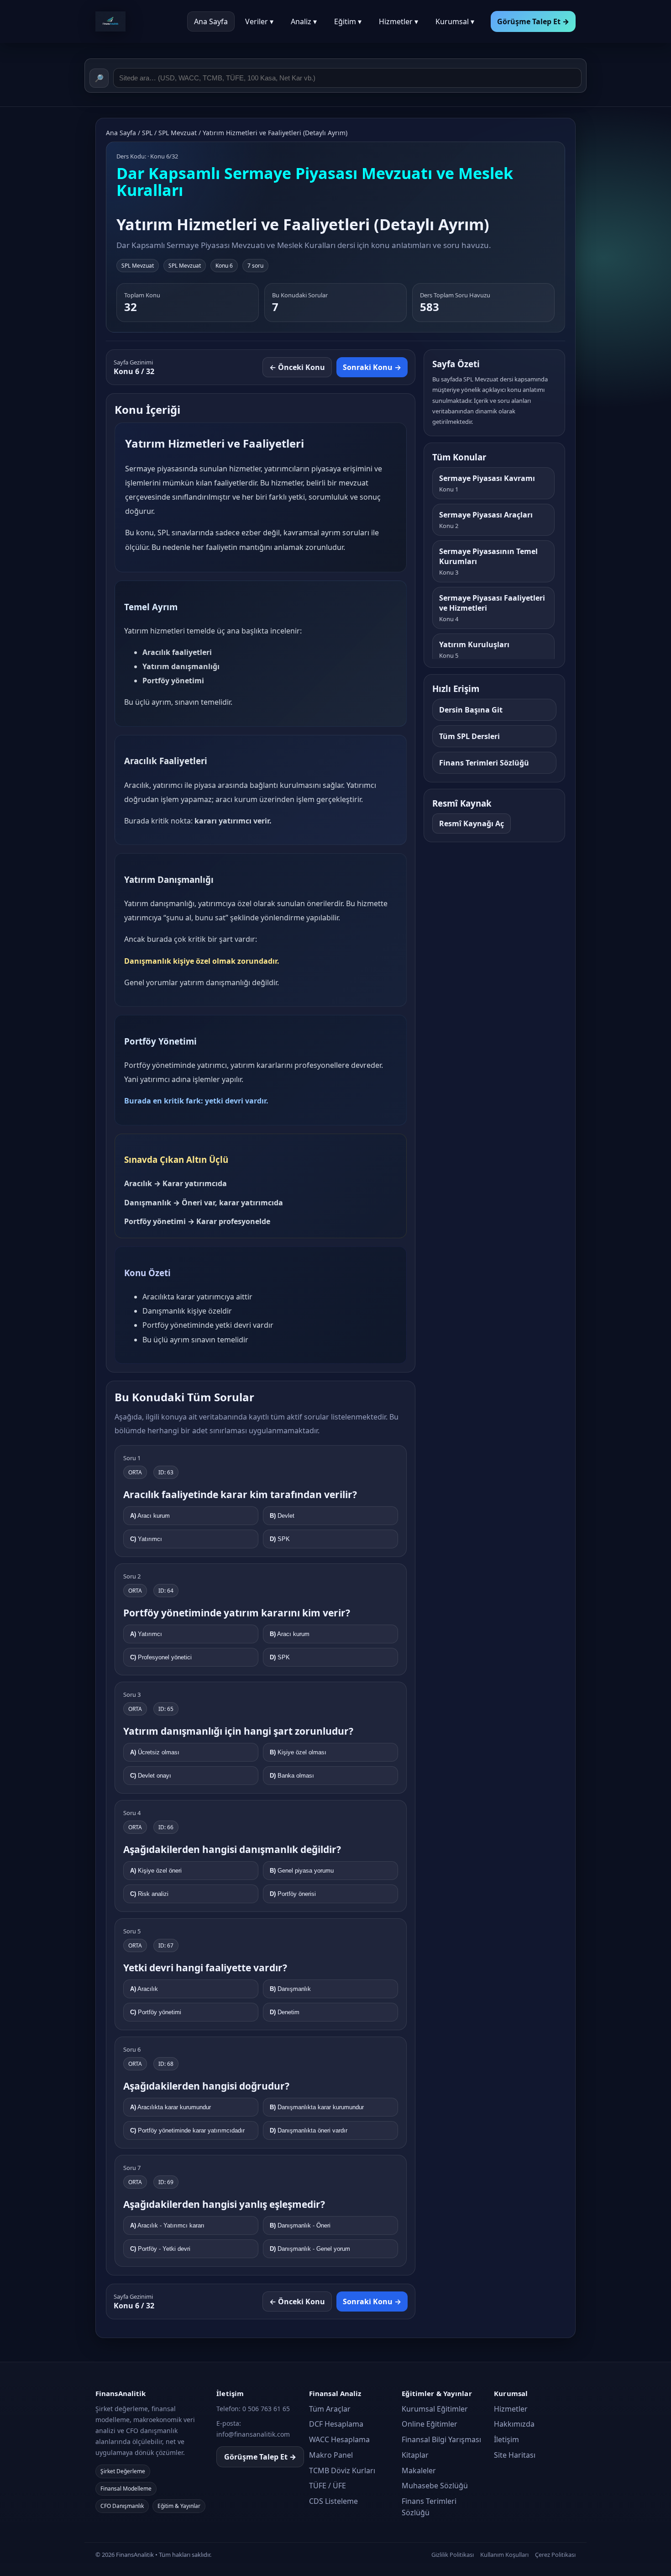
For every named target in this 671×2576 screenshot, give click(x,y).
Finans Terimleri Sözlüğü (429, 2507)
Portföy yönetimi (156, 2012)
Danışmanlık (290, 1989)
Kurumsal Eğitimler (435, 2409)
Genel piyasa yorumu (302, 1871)
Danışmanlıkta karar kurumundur (317, 2107)
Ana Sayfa (211, 21)
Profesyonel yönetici (161, 1657)
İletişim (506, 2439)
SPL (147, 133)
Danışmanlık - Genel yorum (310, 2249)
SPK (280, 1539)
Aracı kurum (150, 1516)
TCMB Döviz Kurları (342, 2470)
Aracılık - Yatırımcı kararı (167, 2225)
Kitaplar (415, 2455)
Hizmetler (511, 2409)
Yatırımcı (146, 1539)
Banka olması (292, 1776)
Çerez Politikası (555, 2555)
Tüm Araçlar (330, 2409)
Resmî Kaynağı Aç (472, 823)
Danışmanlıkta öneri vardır (309, 2130)
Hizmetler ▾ (398, 21)
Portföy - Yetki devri (160, 2249)
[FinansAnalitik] (136, 21)
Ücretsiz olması (155, 1752)
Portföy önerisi (293, 1894)
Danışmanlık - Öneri (300, 2225)
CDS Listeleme (333, 2501)
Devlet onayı (151, 1776)
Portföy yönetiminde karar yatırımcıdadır (187, 2130)
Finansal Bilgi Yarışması (441, 2439)
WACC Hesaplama (339, 2439)
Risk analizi (149, 1894)
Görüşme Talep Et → (260, 2457)
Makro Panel (331, 2455)
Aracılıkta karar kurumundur (170, 2107)
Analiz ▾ (304, 21)
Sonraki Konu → (372, 367)
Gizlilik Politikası (453, 2555)
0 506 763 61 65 (266, 2409)
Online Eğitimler (430, 2424)
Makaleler (419, 2470)
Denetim (285, 2012)
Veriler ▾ (259, 21)
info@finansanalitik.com (253, 2434)
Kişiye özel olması (298, 1752)
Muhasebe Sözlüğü (435, 2486)
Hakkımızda (514, 2424)
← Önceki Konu (297, 367)
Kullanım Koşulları (504, 2555)
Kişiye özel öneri (156, 1871)
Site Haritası (515, 2455)
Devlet (282, 1516)
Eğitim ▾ (348, 21)
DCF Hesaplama (336, 2424)
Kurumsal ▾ (455, 21)
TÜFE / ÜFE (328, 2486)
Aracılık (144, 1989)
